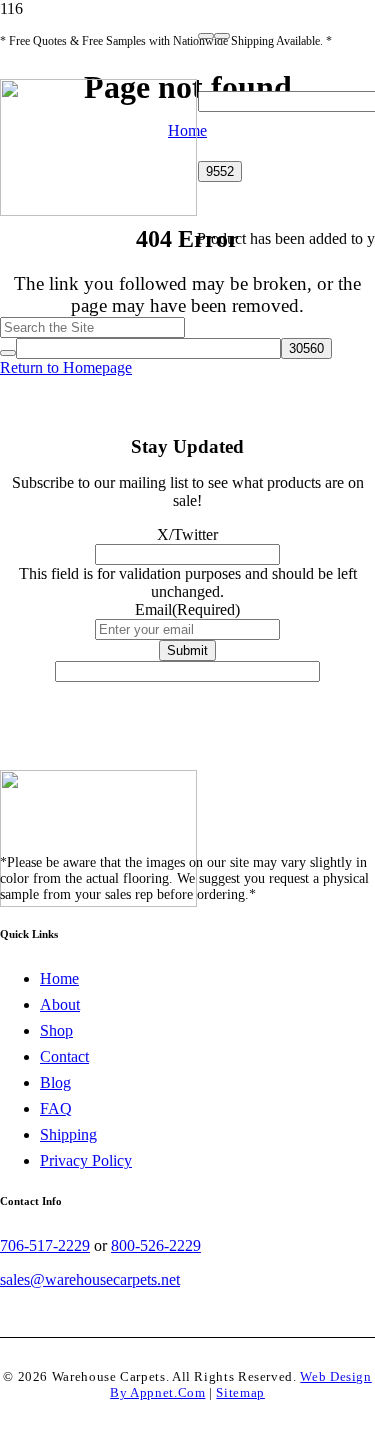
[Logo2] (98, 210)
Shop (56, 1030)
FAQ (56, 1108)
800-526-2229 (156, 1245)
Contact (64, 1056)
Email (187, 609)
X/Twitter (187, 534)
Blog (55, 1082)
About (60, 1004)
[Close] (222, 36)
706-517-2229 (45, 1245)
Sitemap (240, 1393)
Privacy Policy (86, 1160)
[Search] (206, 36)
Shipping (68, 1134)
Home (59, 978)
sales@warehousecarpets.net (90, 1279)
